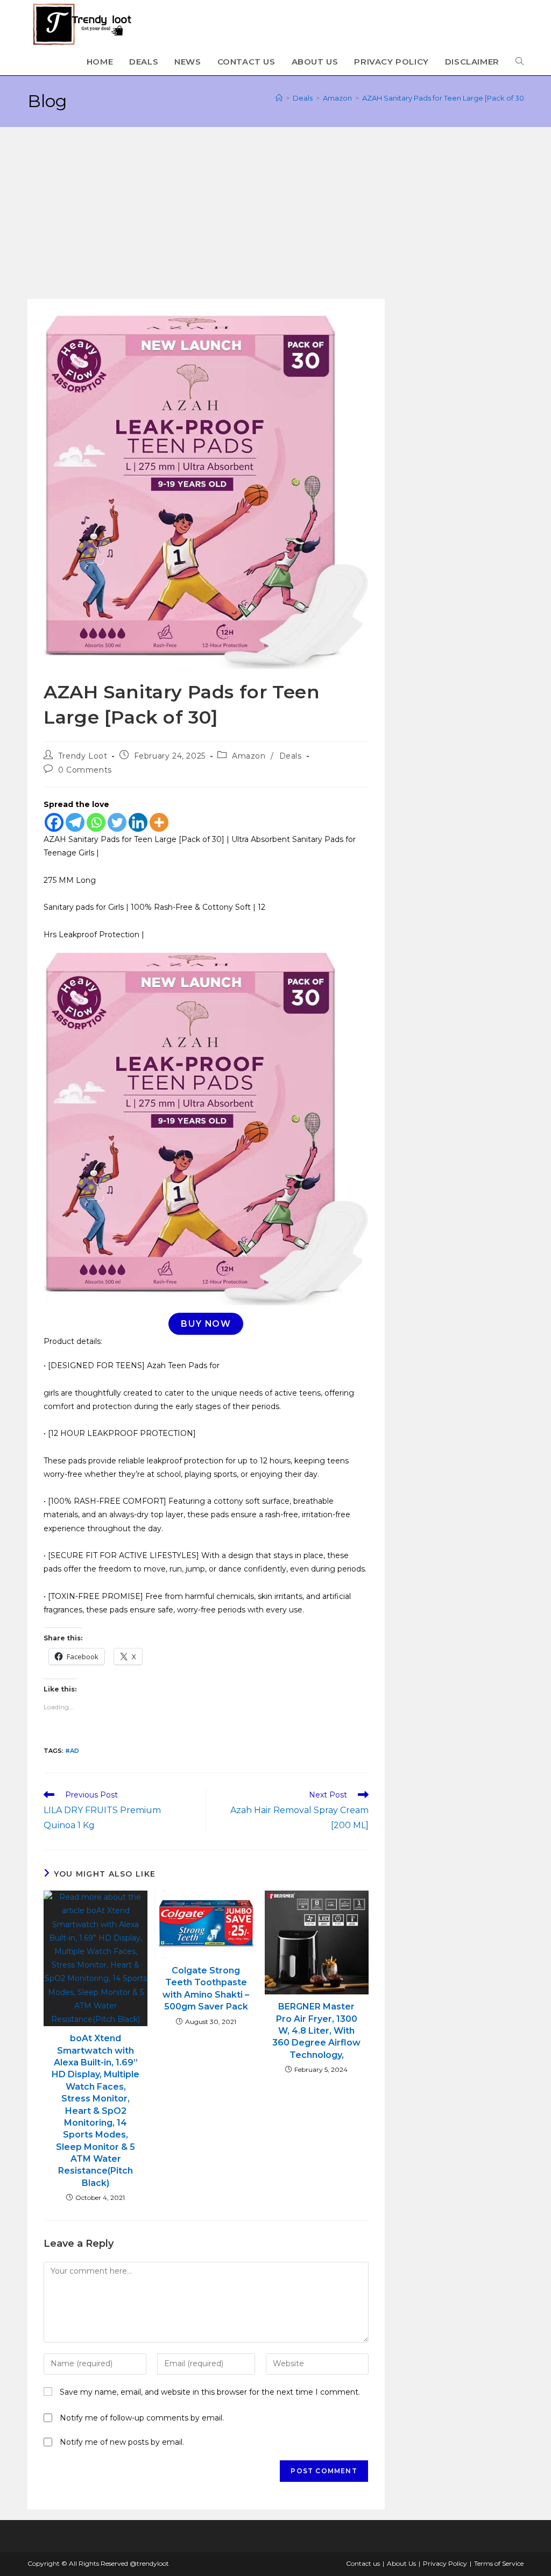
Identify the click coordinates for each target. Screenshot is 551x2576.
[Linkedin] (138, 822)
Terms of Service (499, 2563)
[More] (159, 822)
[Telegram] (75, 822)
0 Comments (85, 770)
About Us (401, 2563)
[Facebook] (54, 822)
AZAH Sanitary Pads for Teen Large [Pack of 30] (444, 98)
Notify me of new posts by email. (122, 2442)
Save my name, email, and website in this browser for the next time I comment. (210, 2392)
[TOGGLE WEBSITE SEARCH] (520, 62)
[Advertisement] (275, 218)
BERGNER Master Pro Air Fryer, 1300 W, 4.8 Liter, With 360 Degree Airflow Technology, (316, 2031)
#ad (72, 1751)
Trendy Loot (83, 756)
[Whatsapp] (96, 822)
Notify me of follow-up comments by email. (142, 2418)
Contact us (363, 2563)
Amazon (249, 756)
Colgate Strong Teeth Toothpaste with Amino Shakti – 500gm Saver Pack (206, 1988)
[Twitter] (117, 822)
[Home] (279, 98)
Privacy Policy (445, 2563)
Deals (291, 756)
